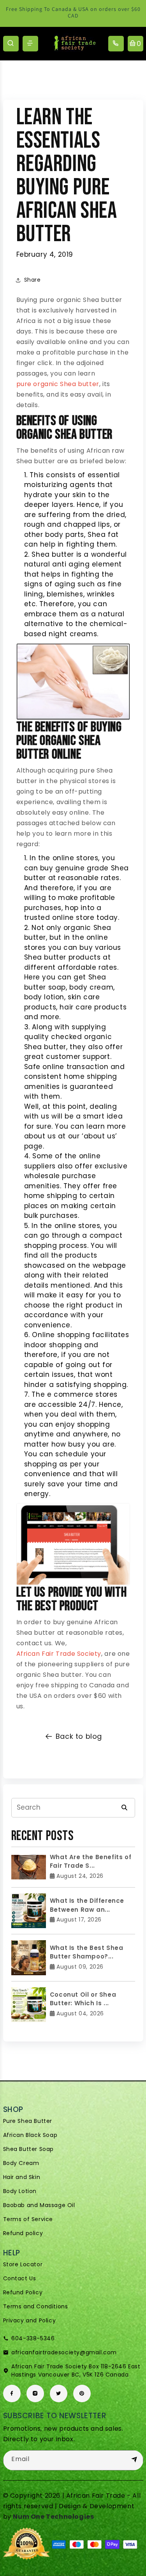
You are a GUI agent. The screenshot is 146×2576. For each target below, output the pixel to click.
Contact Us (20, 2278)
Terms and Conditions (36, 2306)
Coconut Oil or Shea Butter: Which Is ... (83, 1999)
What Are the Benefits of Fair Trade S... (91, 1861)
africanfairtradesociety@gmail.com (64, 2352)
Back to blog (79, 1736)
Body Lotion (20, 2191)
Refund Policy (23, 2292)
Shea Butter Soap (29, 2149)
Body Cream (21, 2163)
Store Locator (23, 2264)
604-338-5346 (33, 2338)
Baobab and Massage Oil (39, 2205)
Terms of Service (28, 2219)
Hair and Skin (22, 2177)
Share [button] (33, 280)
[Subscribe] (134, 2460)
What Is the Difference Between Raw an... (87, 1905)
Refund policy (23, 2233)
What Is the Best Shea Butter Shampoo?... (87, 1952)
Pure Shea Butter (28, 2121)
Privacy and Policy (30, 2320)
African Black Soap (30, 2135)
